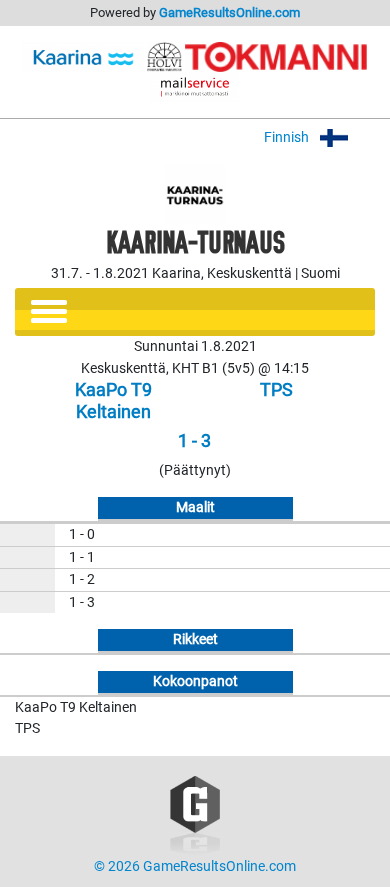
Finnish (288, 137)
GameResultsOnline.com (229, 12)
